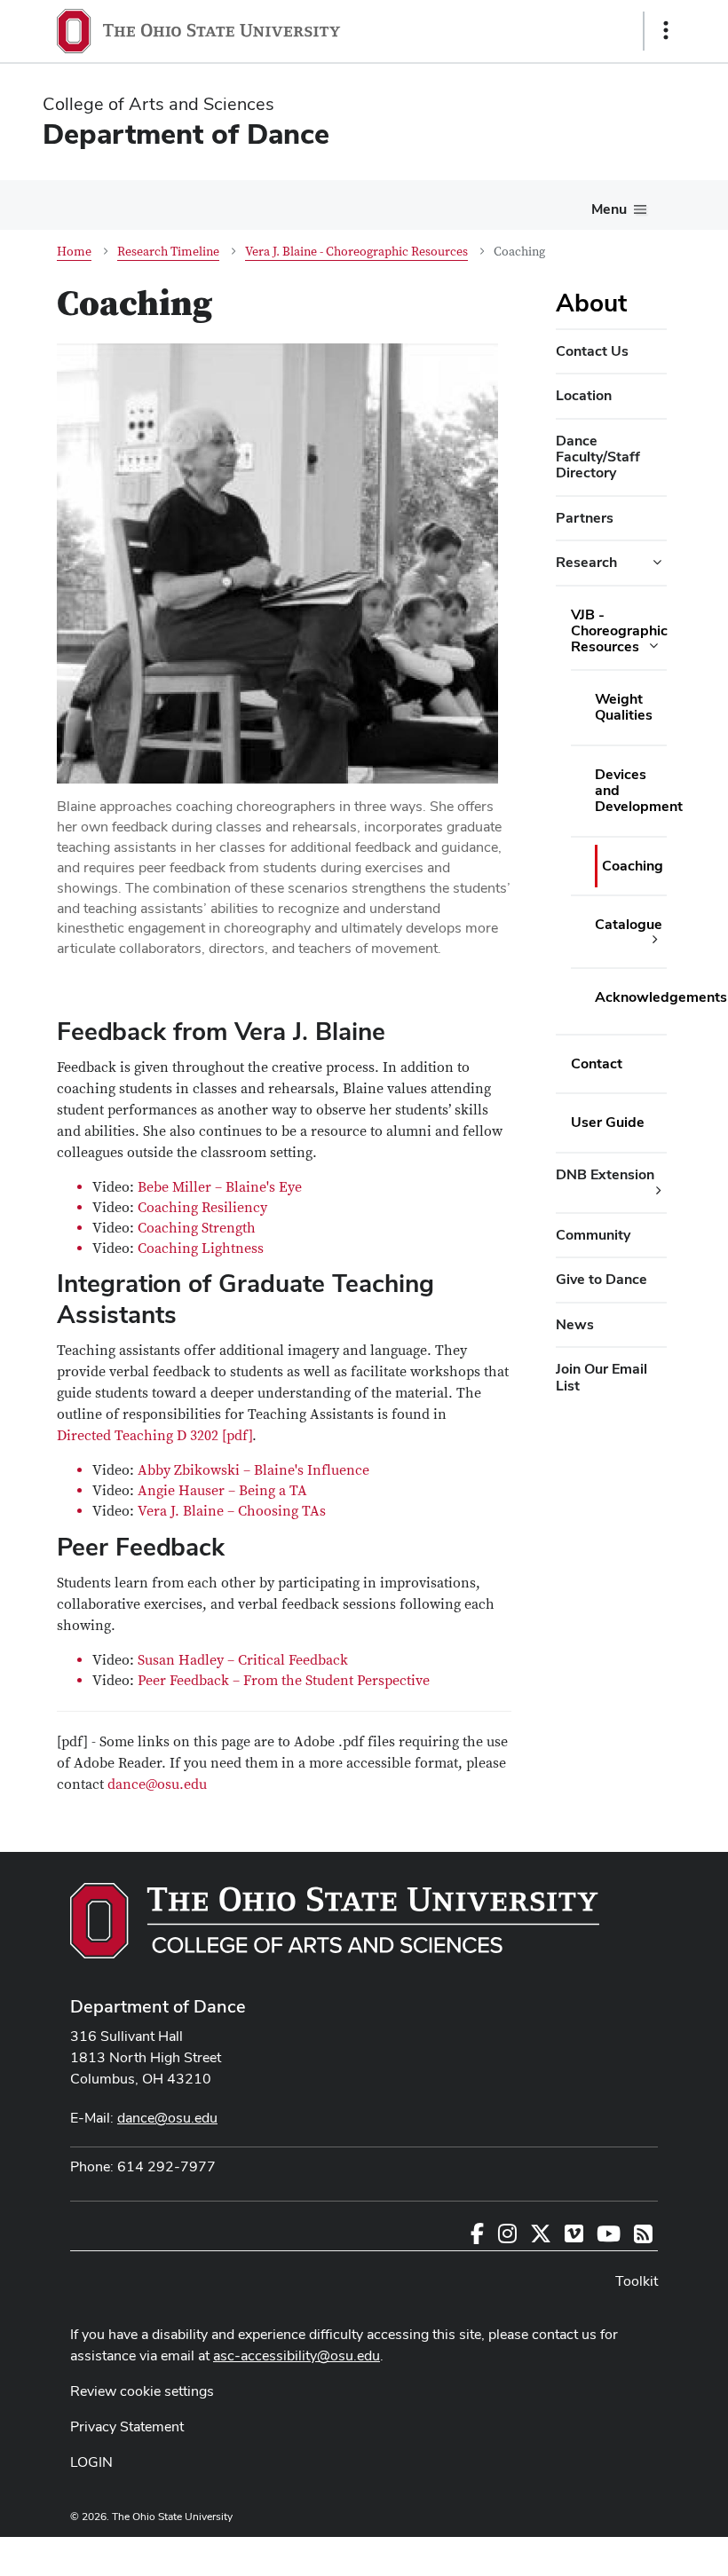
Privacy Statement (127, 2426)
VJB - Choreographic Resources (619, 631)
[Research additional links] (657, 563)
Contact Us (592, 351)
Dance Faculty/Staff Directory (598, 457)
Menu (609, 209)
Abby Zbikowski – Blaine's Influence (253, 1470)
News (575, 1324)
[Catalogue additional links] (655, 940)
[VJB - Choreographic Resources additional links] (653, 646)
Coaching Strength (197, 1228)
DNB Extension (605, 1174)
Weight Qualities (624, 707)
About (591, 303)
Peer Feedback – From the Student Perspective (284, 1681)
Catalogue (629, 924)
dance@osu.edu (157, 1784)
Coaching (633, 866)
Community (593, 1235)
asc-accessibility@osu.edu (297, 2355)
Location (584, 395)
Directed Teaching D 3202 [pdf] (154, 1436)
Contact (597, 1063)
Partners (585, 518)
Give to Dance (601, 1279)
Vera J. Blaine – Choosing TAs (232, 1511)
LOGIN (91, 2462)
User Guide (608, 1122)
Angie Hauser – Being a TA (222, 1491)
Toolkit (637, 2281)
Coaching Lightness (201, 1249)
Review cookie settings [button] (142, 2391)
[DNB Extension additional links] (659, 1191)
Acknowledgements (661, 997)
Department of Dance (158, 2006)
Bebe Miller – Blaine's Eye (220, 1187)
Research (586, 562)
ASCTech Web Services (603, 2552)
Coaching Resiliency (202, 1208)
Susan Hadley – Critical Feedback (243, 1660)
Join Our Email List (601, 1377)
